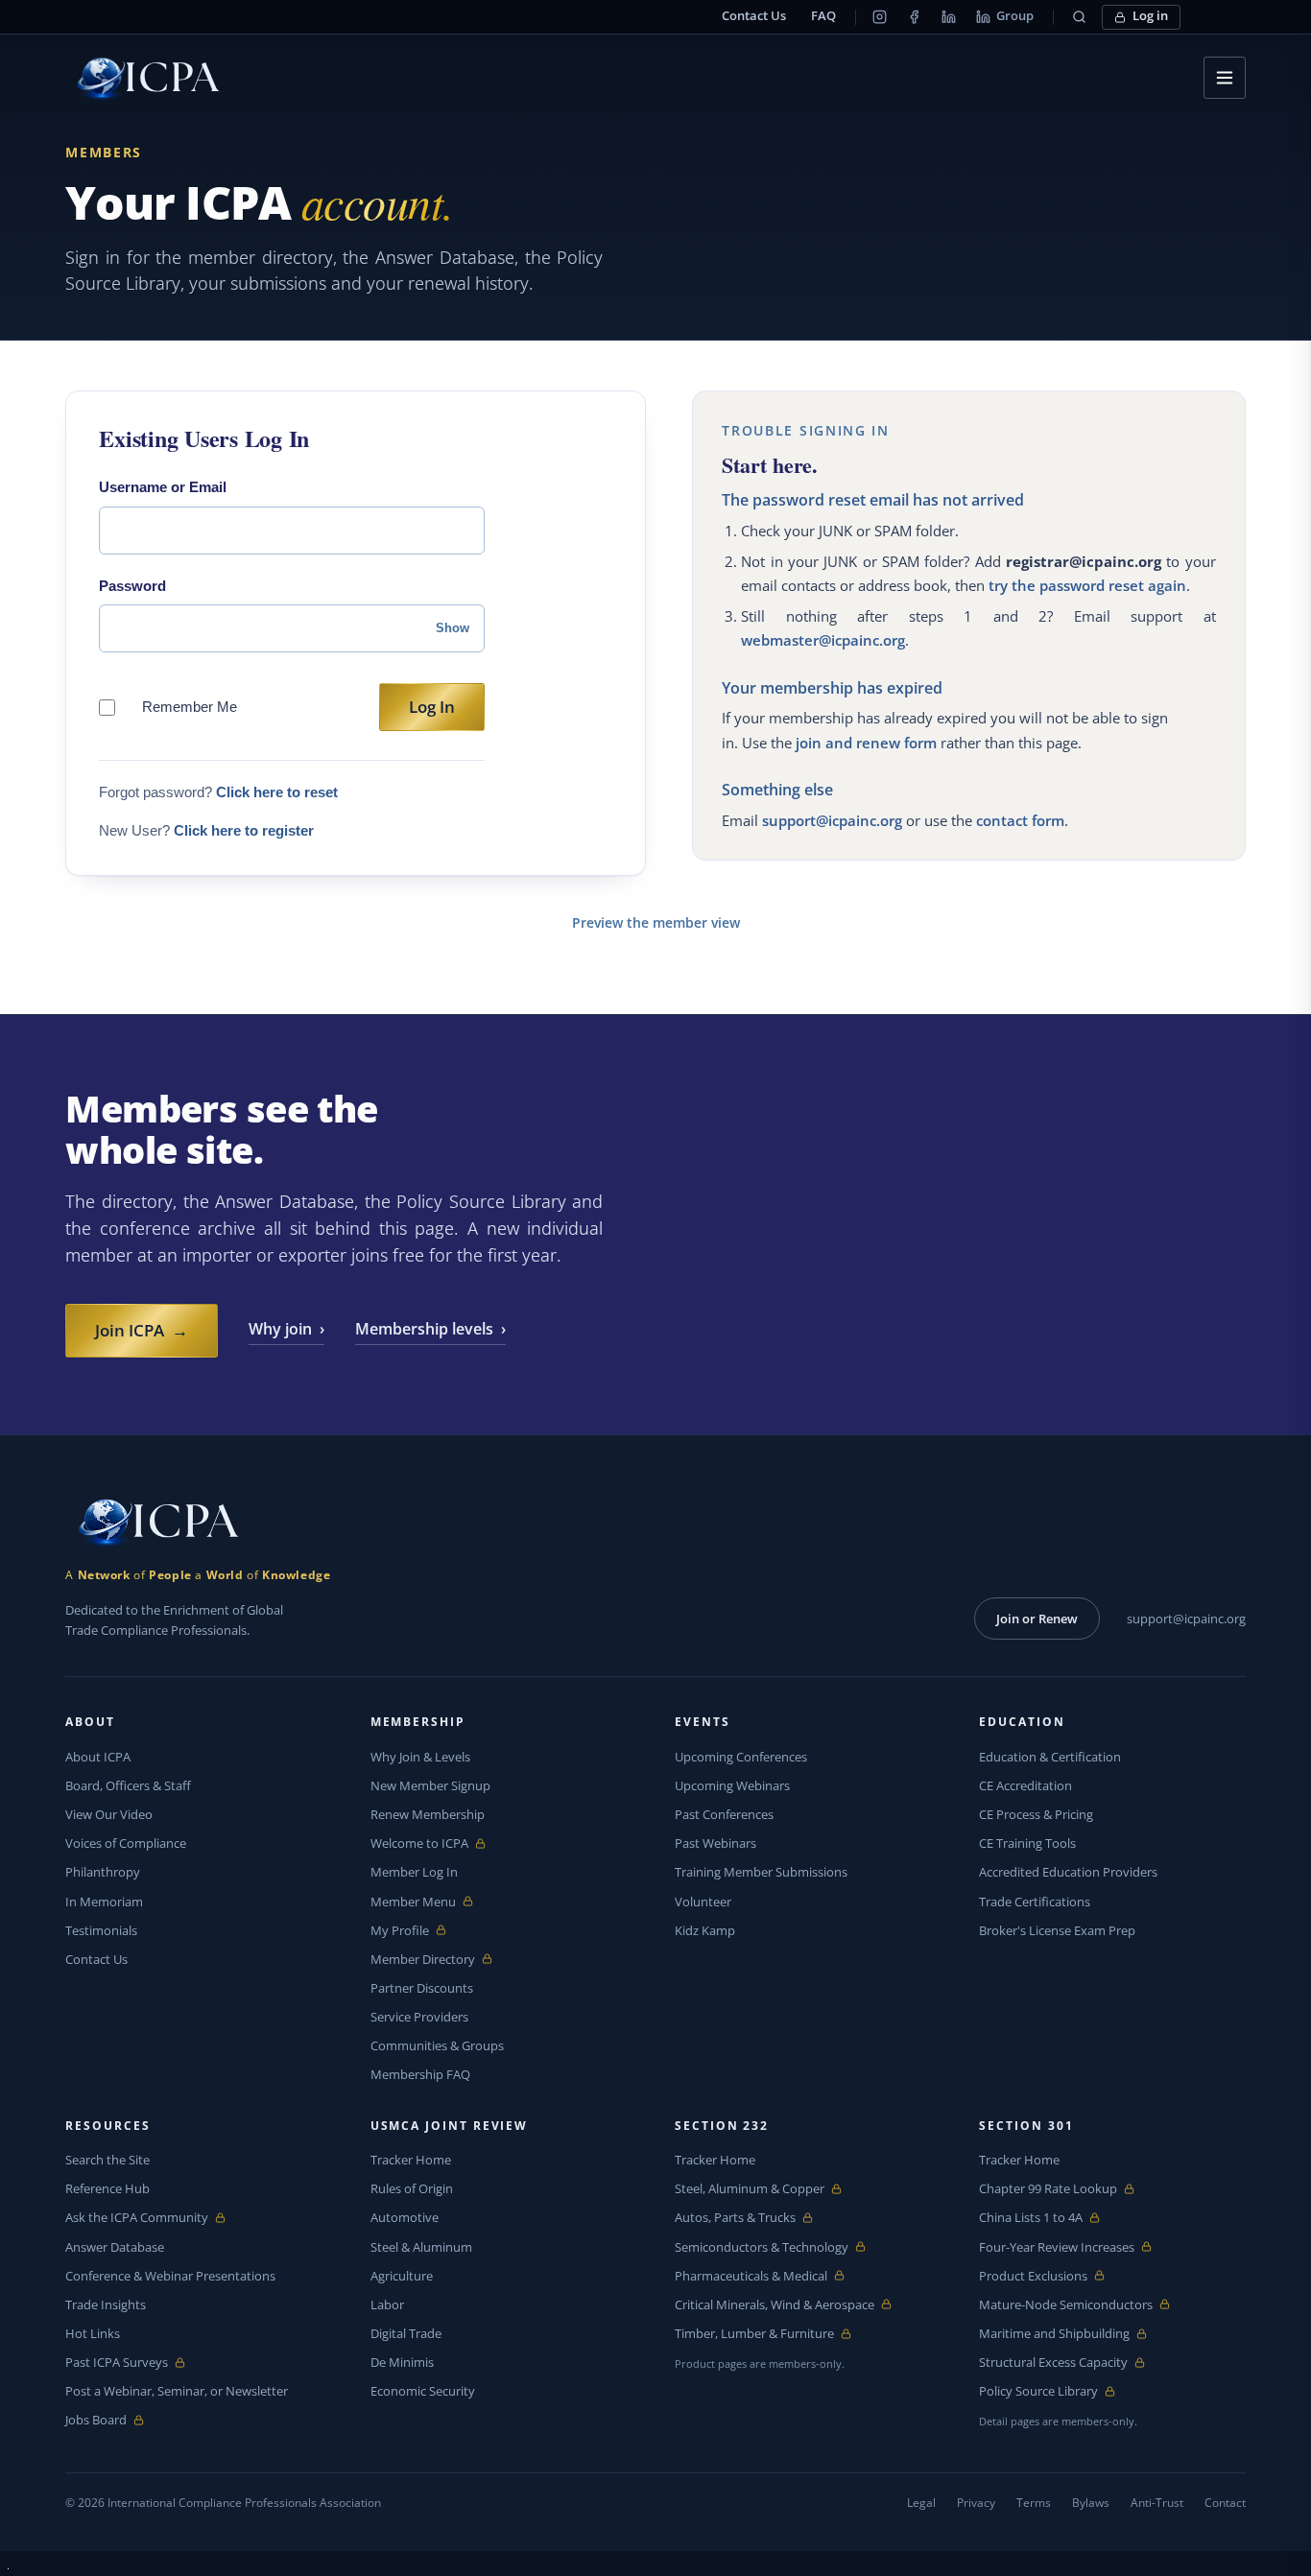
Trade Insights (106, 2304)
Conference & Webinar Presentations (170, 2276)
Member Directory (423, 1960)
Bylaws (1091, 2503)
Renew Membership (428, 1814)
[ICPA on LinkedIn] (949, 17)
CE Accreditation (1025, 1785)
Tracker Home (411, 2160)
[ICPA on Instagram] (880, 17)
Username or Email (163, 487)
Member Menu (415, 1902)
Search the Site (107, 2160)
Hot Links (93, 2333)
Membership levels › (430, 1329)
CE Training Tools (1027, 1843)
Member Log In (414, 1872)
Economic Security (423, 2391)
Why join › (286, 1329)
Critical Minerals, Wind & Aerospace (775, 2305)
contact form (1020, 820)
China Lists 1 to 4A (1031, 2218)
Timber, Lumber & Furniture (754, 2334)
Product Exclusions (1033, 2276)
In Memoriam (104, 1902)
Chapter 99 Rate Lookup (1048, 2189)
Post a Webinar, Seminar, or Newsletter (177, 2391)
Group (1015, 16)
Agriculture (402, 2276)
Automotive (405, 2217)
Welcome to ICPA (419, 1843)
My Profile (415, 1931)
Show (453, 628)
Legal (921, 2503)
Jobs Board (110, 2420)
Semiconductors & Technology (762, 2247)
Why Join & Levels (420, 1757)
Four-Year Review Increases (1057, 2247)
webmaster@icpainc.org (823, 640)
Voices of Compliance (126, 1843)
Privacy (976, 2503)
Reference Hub (107, 2188)
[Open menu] (1225, 78)
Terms (1034, 2503)
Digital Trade (406, 2333)
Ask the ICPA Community (137, 2218)
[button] (1080, 17)
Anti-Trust (1157, 2503)
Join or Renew (1037, 1619)
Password (132, 586)
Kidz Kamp (705, 1930)
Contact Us (754, 16)
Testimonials (101, 1930)
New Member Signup (430, 1785)
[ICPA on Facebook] (915, 17)
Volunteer (703, 1902)
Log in (1150, 16)
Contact (1225, 2503)
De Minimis (402, 2362)
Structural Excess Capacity (1053, 2363)
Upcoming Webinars (732, 1785)
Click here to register (244, 830)
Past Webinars (715, 1843)
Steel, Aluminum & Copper (750, 2189)
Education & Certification (1050, 1757)
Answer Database (115, 2247)
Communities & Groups (437, 2045)
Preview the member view (656, 922)
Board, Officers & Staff (128, 1785)
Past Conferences (724, 1814)
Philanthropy (103, 1872)
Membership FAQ (420, 2074)
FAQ (823, 16)
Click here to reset (277, 792)
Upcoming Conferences (741, 1757)
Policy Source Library (1038, 2391)
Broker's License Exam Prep (1057, 1930)
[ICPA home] (142, 78)
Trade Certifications (1035, 1902)
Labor (387, 2304)
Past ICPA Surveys (117, 2363)
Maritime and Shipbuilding (1054, 2334)
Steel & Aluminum (421, 2247)
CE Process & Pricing (1036, 1814)
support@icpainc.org (832, 820)
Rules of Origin (412, 2188)
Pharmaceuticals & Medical (751, 2276)
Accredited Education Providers (1068, 1872)
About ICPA (98, 1757)
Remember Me (190, 707)
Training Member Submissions (761, 1872)
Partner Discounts (422, 1988)
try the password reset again (1087, 585)
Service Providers (419, 2017)
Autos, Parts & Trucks (735, 2218)
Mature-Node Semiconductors (1066, 2305)
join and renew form (866, 743)
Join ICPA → (142, 1330)
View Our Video (109, 1814)
